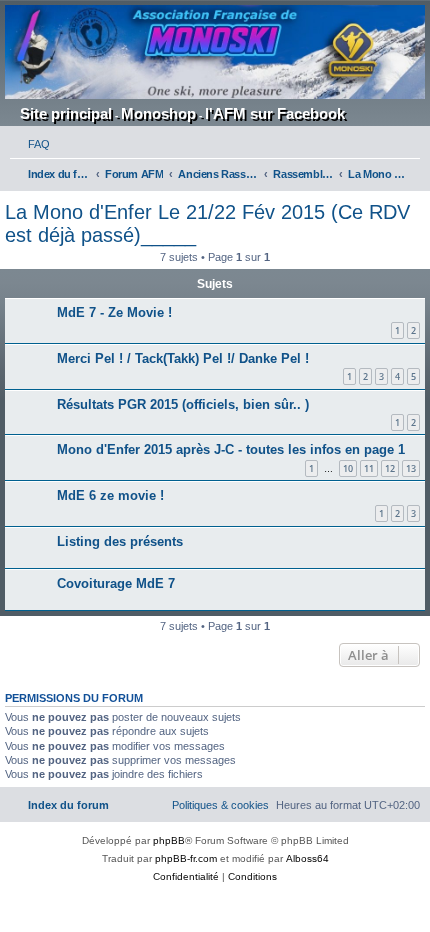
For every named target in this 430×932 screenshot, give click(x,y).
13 (411, 468)
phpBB (169, 840)
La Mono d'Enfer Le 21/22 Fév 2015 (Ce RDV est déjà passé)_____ (207, 223)
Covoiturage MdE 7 (116, 583)
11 (369, 468)
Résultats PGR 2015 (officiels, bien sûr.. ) (183, 404)
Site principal (66, 113)
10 (348, 468)
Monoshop (158, 113)
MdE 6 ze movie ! (110, 495)
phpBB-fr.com (186, 858)
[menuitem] (30, 144)
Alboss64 (307, 858)
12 (390, 468)
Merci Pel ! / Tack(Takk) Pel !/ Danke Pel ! (183, 358)
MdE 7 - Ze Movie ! (114, 312)
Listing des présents (120, 541)
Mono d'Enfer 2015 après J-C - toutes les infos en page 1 (231, 449)
